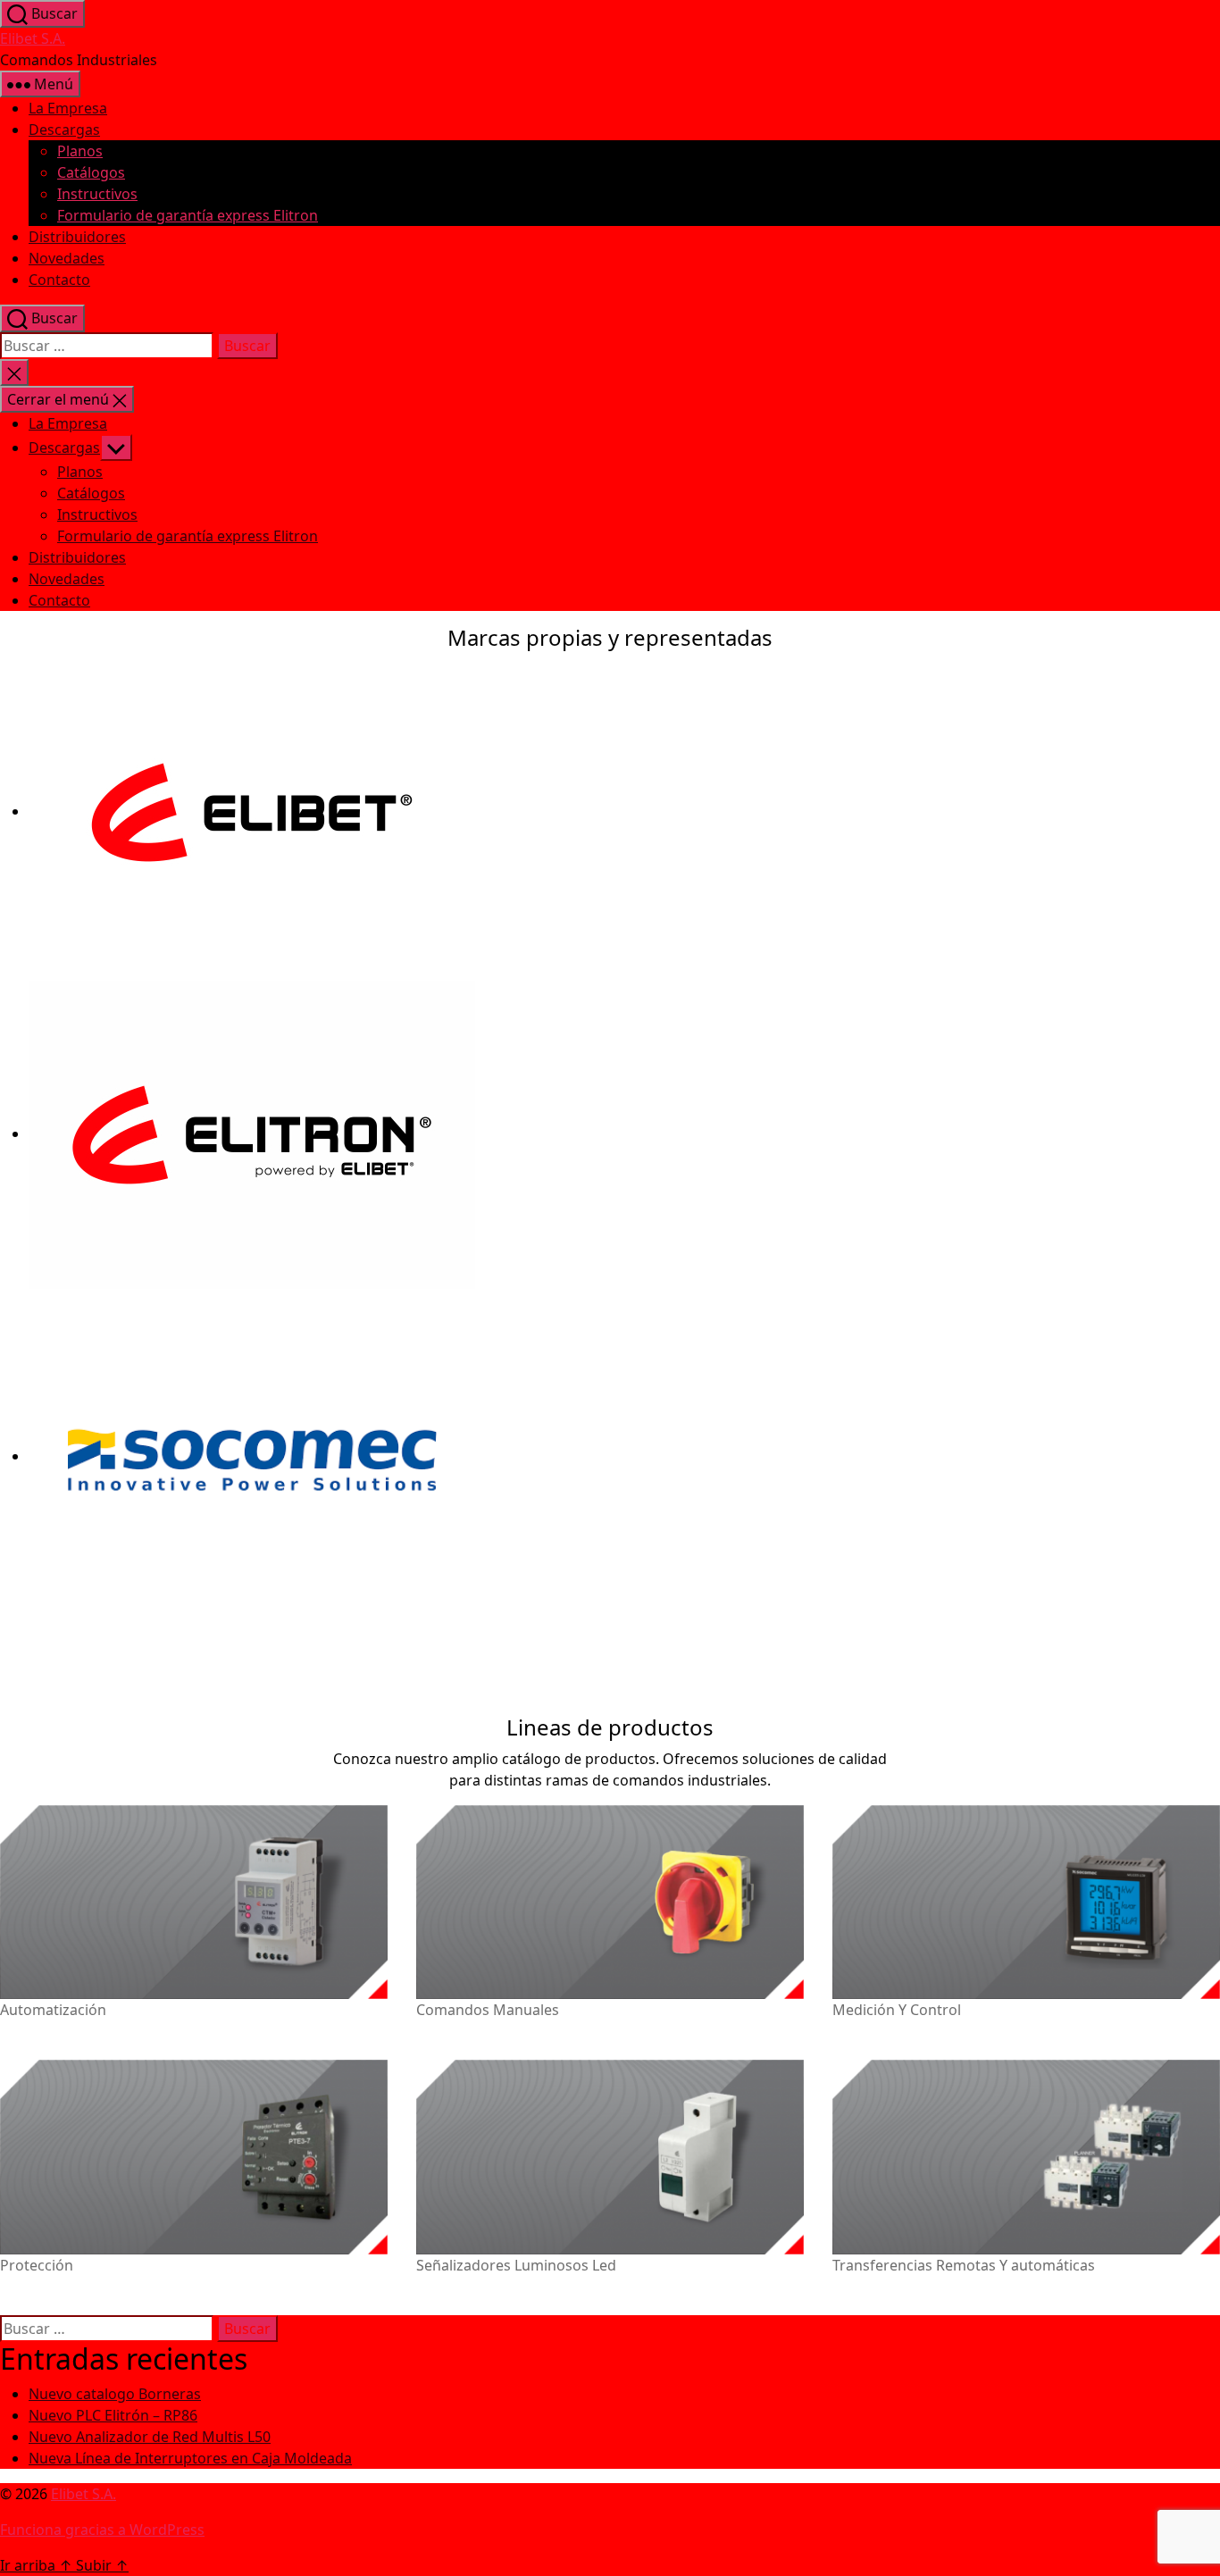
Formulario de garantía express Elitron (188, 215)
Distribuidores (77, 237)
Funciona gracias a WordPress (102, 2530)
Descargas (64, 130)
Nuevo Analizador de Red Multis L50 (150, 2437)
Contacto (59, 280)
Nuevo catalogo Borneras (115, 2394)
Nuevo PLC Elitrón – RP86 (113, 2415)
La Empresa (68, 108)
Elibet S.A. (33, 38)
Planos (80, 151)
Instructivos (97, 194)
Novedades (67, 258)
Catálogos (91, 172)
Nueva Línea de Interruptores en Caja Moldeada (190, 2458)
